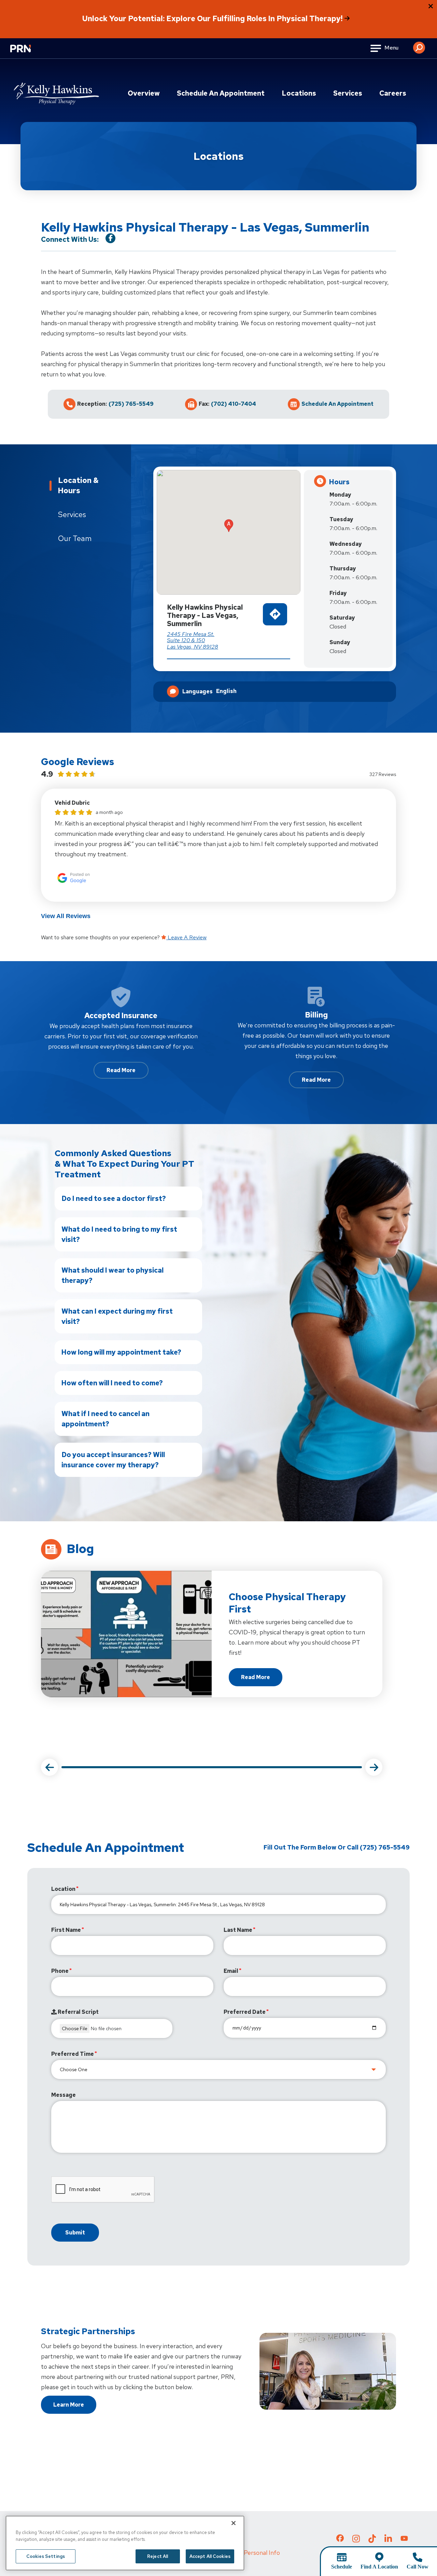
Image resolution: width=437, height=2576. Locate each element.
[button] (419, 45)
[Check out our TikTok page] (372, 2540)
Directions (275, 627)
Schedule (342, 2567)
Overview (144, 93)
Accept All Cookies (210, 2556)
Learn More (69, 2405)
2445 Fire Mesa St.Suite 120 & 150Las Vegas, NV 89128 (193, 640)
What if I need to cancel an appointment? (105, 1419)
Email (231, 1971)
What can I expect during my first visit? (117, 1316)
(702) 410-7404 (234, 404)
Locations (299, 93)
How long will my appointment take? (121, 1352)
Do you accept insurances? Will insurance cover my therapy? (113, 1460)
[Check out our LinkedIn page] (388, 2540)
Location (63, 1889)
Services (348, 93)
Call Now (418, 2567)
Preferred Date (245, 2012)
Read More (121, 1070)
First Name (66, 1930)
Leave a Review (186, 937)
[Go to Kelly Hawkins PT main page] (56, 94)
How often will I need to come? (112, 1383)
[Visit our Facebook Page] (110, 238)
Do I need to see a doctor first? (114, 1199)
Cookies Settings (46, 2556)
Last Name (238, 1930)
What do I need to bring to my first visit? (119, 1234)
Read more (262, 1679)
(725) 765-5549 (131, 404)
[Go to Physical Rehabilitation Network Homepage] (29, 53)
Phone (60, 1971)
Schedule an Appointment (221, 93)
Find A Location (379, 2567)
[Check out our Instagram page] (356, 2540)
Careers (393, 93)
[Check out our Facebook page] (340, 2539)
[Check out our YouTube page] (404, 2539)
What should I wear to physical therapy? (112, 1275)
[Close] (234, 2523)
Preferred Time (73, 2054)
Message (64, 2095)
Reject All (158, 2556)
